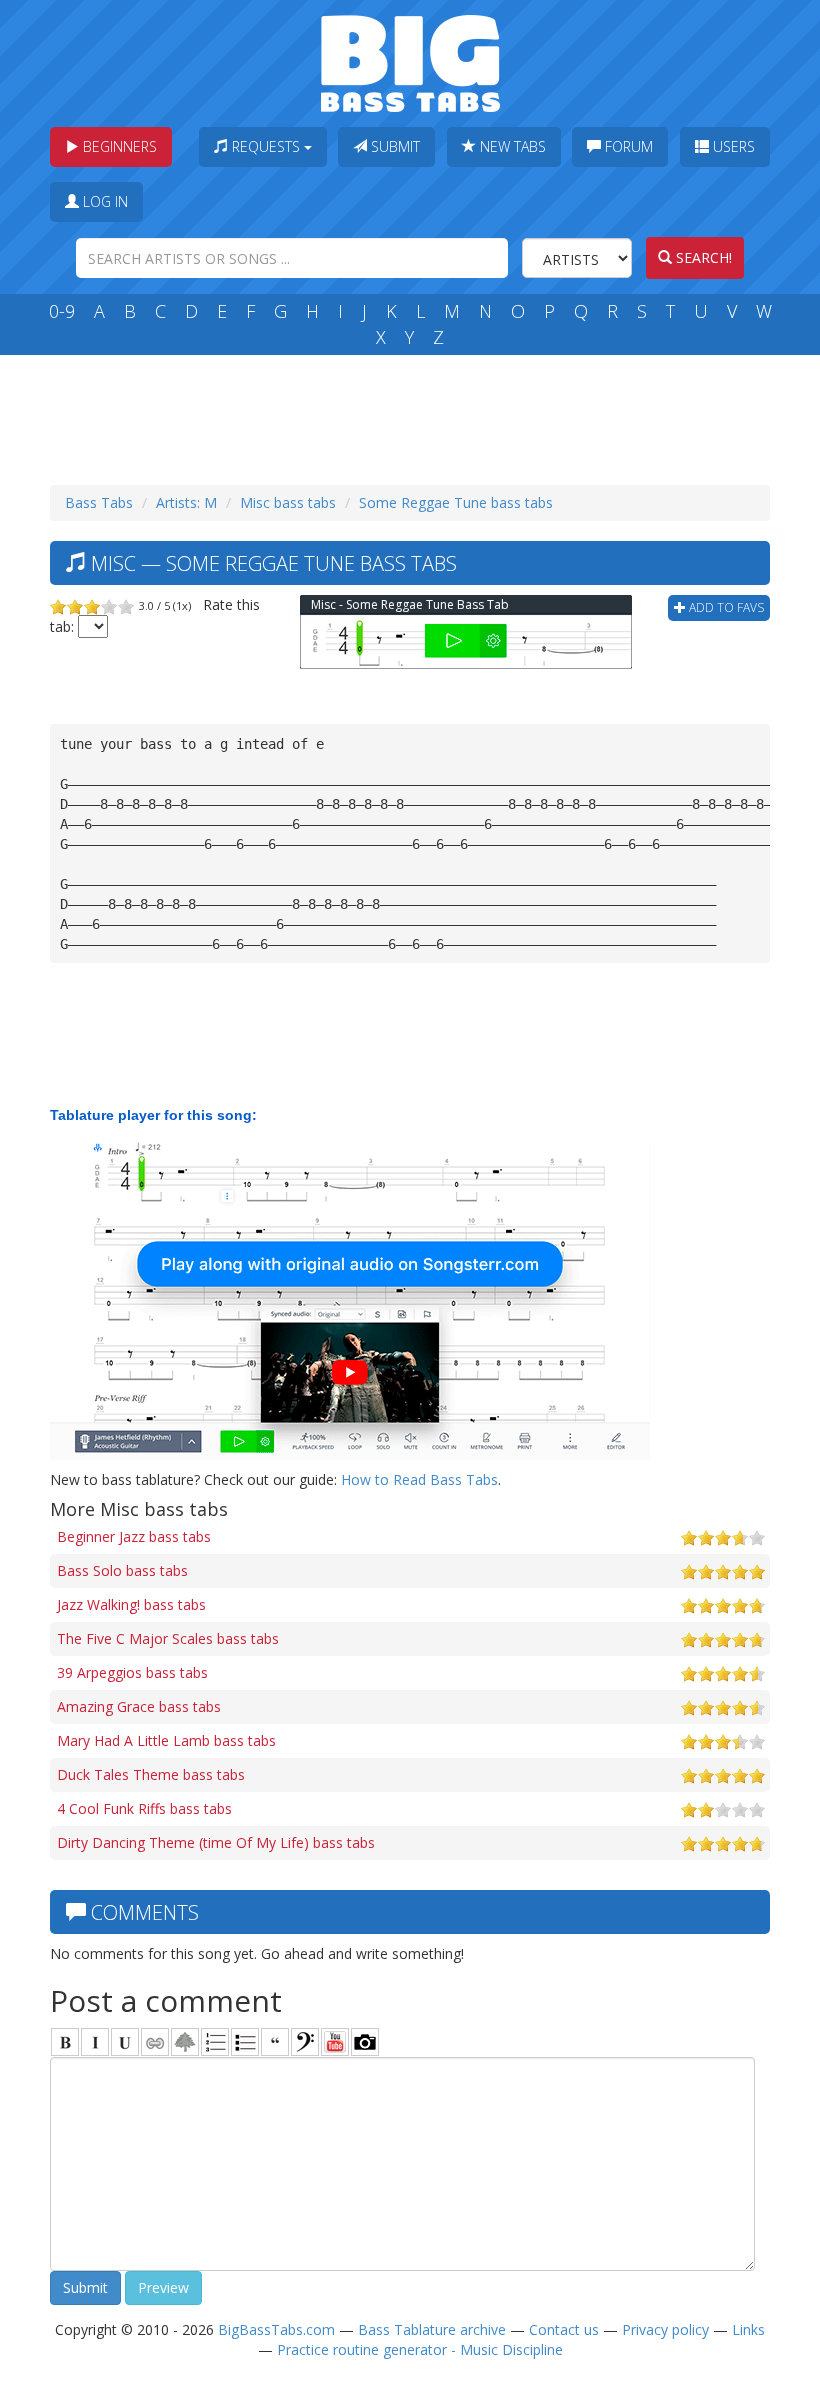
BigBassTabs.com (276, 2329)
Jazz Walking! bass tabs (131, 1604)
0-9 (62, 311)
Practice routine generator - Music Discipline (420, 2349)
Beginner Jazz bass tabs (134, 1536)
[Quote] (275, 2042)
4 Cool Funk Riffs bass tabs (144, 1808)
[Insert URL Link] (155, 2042)
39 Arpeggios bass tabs (132, 1672)
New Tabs (511, 146)
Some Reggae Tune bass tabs (456, 502)
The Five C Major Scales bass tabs (168, 1638)
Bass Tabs (99, 502)
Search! (702, 257)
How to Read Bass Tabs (419, 1479)
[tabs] (305, 2042)
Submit (393, 146)
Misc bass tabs (288, 502)
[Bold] (65, 2042)
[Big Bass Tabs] (410, 61)
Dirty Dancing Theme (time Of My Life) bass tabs (216, 1842)
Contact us (564, 2329)
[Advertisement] (414, 415)
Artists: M (186, 502)
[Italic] (95, 2042)
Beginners (118, 146)
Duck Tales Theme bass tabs (151, 1774)
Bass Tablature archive (432, 2329)
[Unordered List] (245, 2042)
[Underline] (125, 2042)
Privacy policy (665, 2329)
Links (748, 2329)
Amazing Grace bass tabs (139, 1706)
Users (732, 146)
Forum (627, 146)
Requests (266, 146)
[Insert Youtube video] (335, 2042)
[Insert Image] (185, 2042)
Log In (103, 201)
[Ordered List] (215, 2042)
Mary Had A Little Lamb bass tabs (166, 1740)
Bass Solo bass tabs (122, 1570)
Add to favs (725, 607)
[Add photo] (365, 2042)
